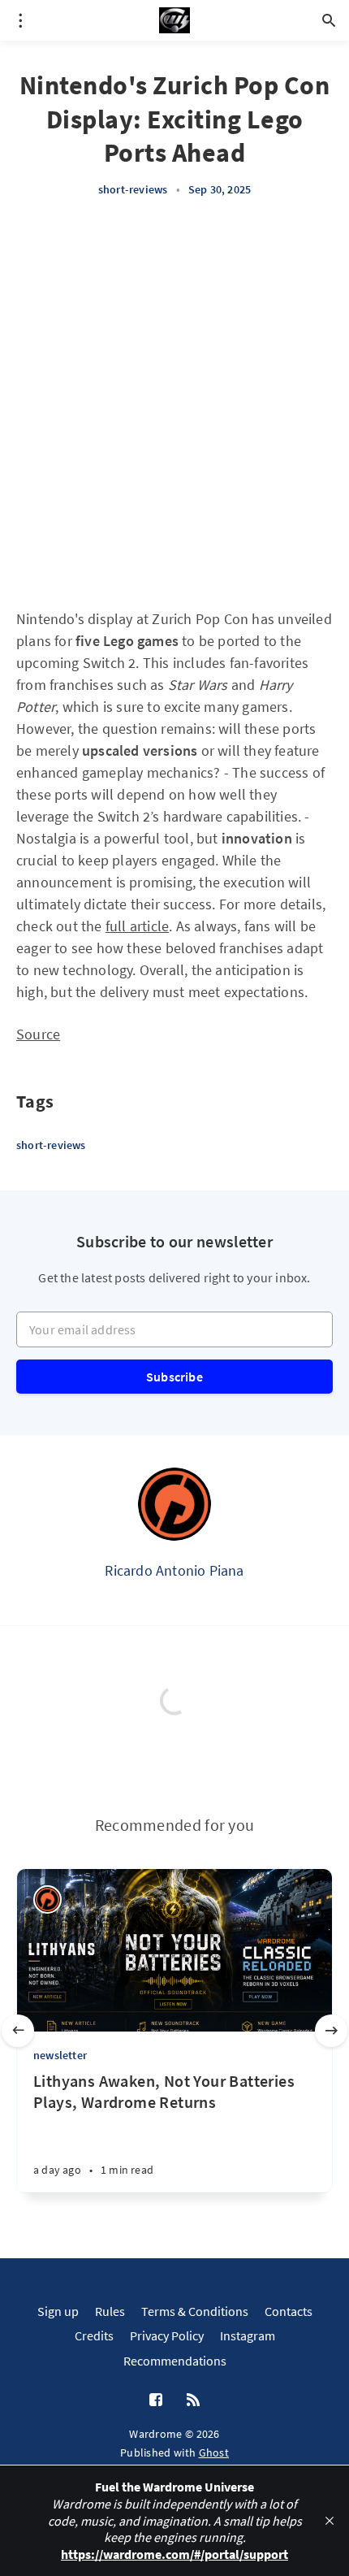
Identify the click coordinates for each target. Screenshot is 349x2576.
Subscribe (174, 1377)
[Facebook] (156, 2400)
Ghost (214, 2452)
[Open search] (329, 20)
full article (137, 926)
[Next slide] (331, 2031)
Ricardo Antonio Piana (174, 1570)
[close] (330, 2521)
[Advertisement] (174, 403)
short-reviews (133, 189)
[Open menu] (20, 20)
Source (38, 1034)
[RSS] (193, 2400)
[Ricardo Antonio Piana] (174, 1504)
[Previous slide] (18, 2031)
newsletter (60, 2055)
